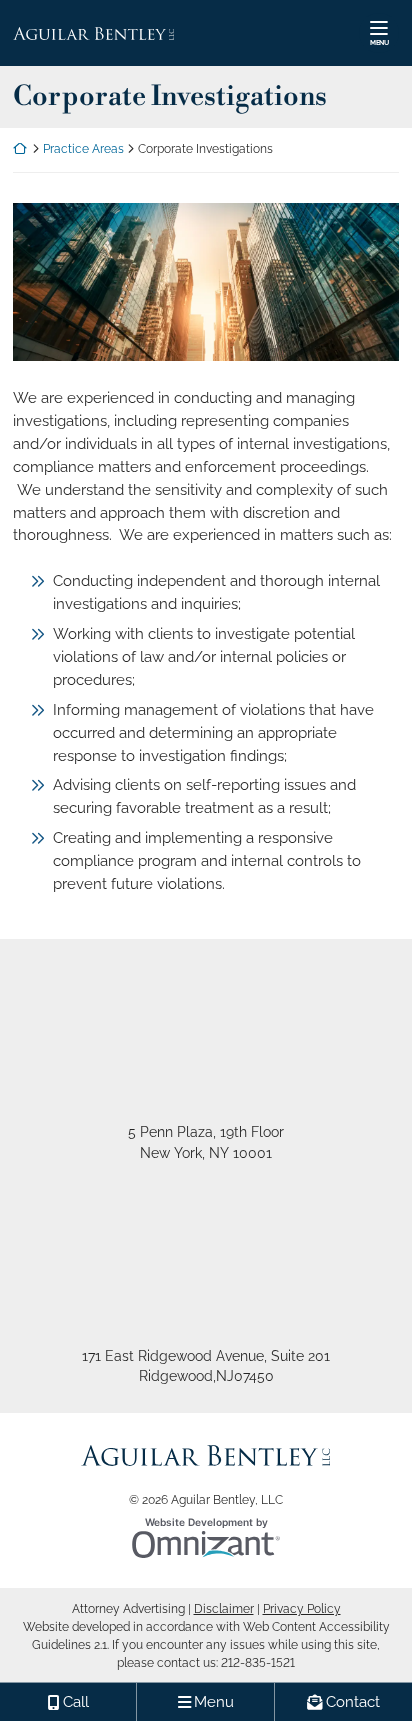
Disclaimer (224, 1609)
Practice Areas (83, 149)
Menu (379, 43)
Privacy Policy (302, 1609)
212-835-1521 (258, 1663)
